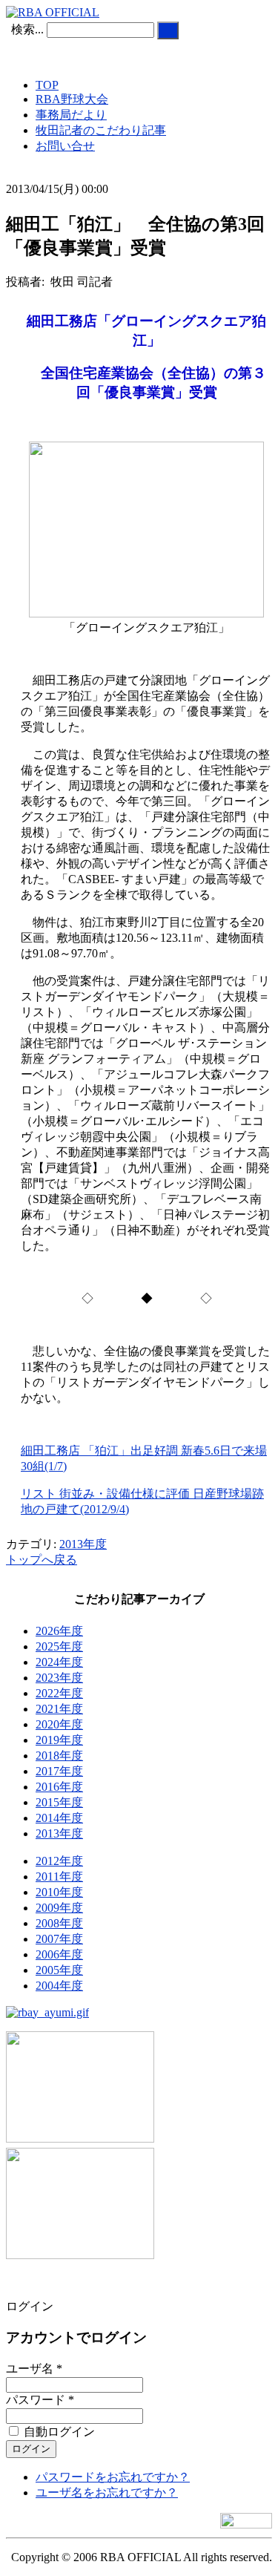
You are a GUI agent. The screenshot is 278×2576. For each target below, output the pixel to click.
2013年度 (83, 1544)
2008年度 (59, 1923)
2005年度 (59, 1970)
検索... (27, 29)
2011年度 (59, 1877)
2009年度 (59, 1908)
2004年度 (59, 1986)
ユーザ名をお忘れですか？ (107, 2493)
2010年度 (59, 1892)
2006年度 (59, 1954)
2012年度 (59, 1861)
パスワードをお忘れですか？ (113, 2477)
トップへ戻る (42, 1560)
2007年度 (59, 1939)
